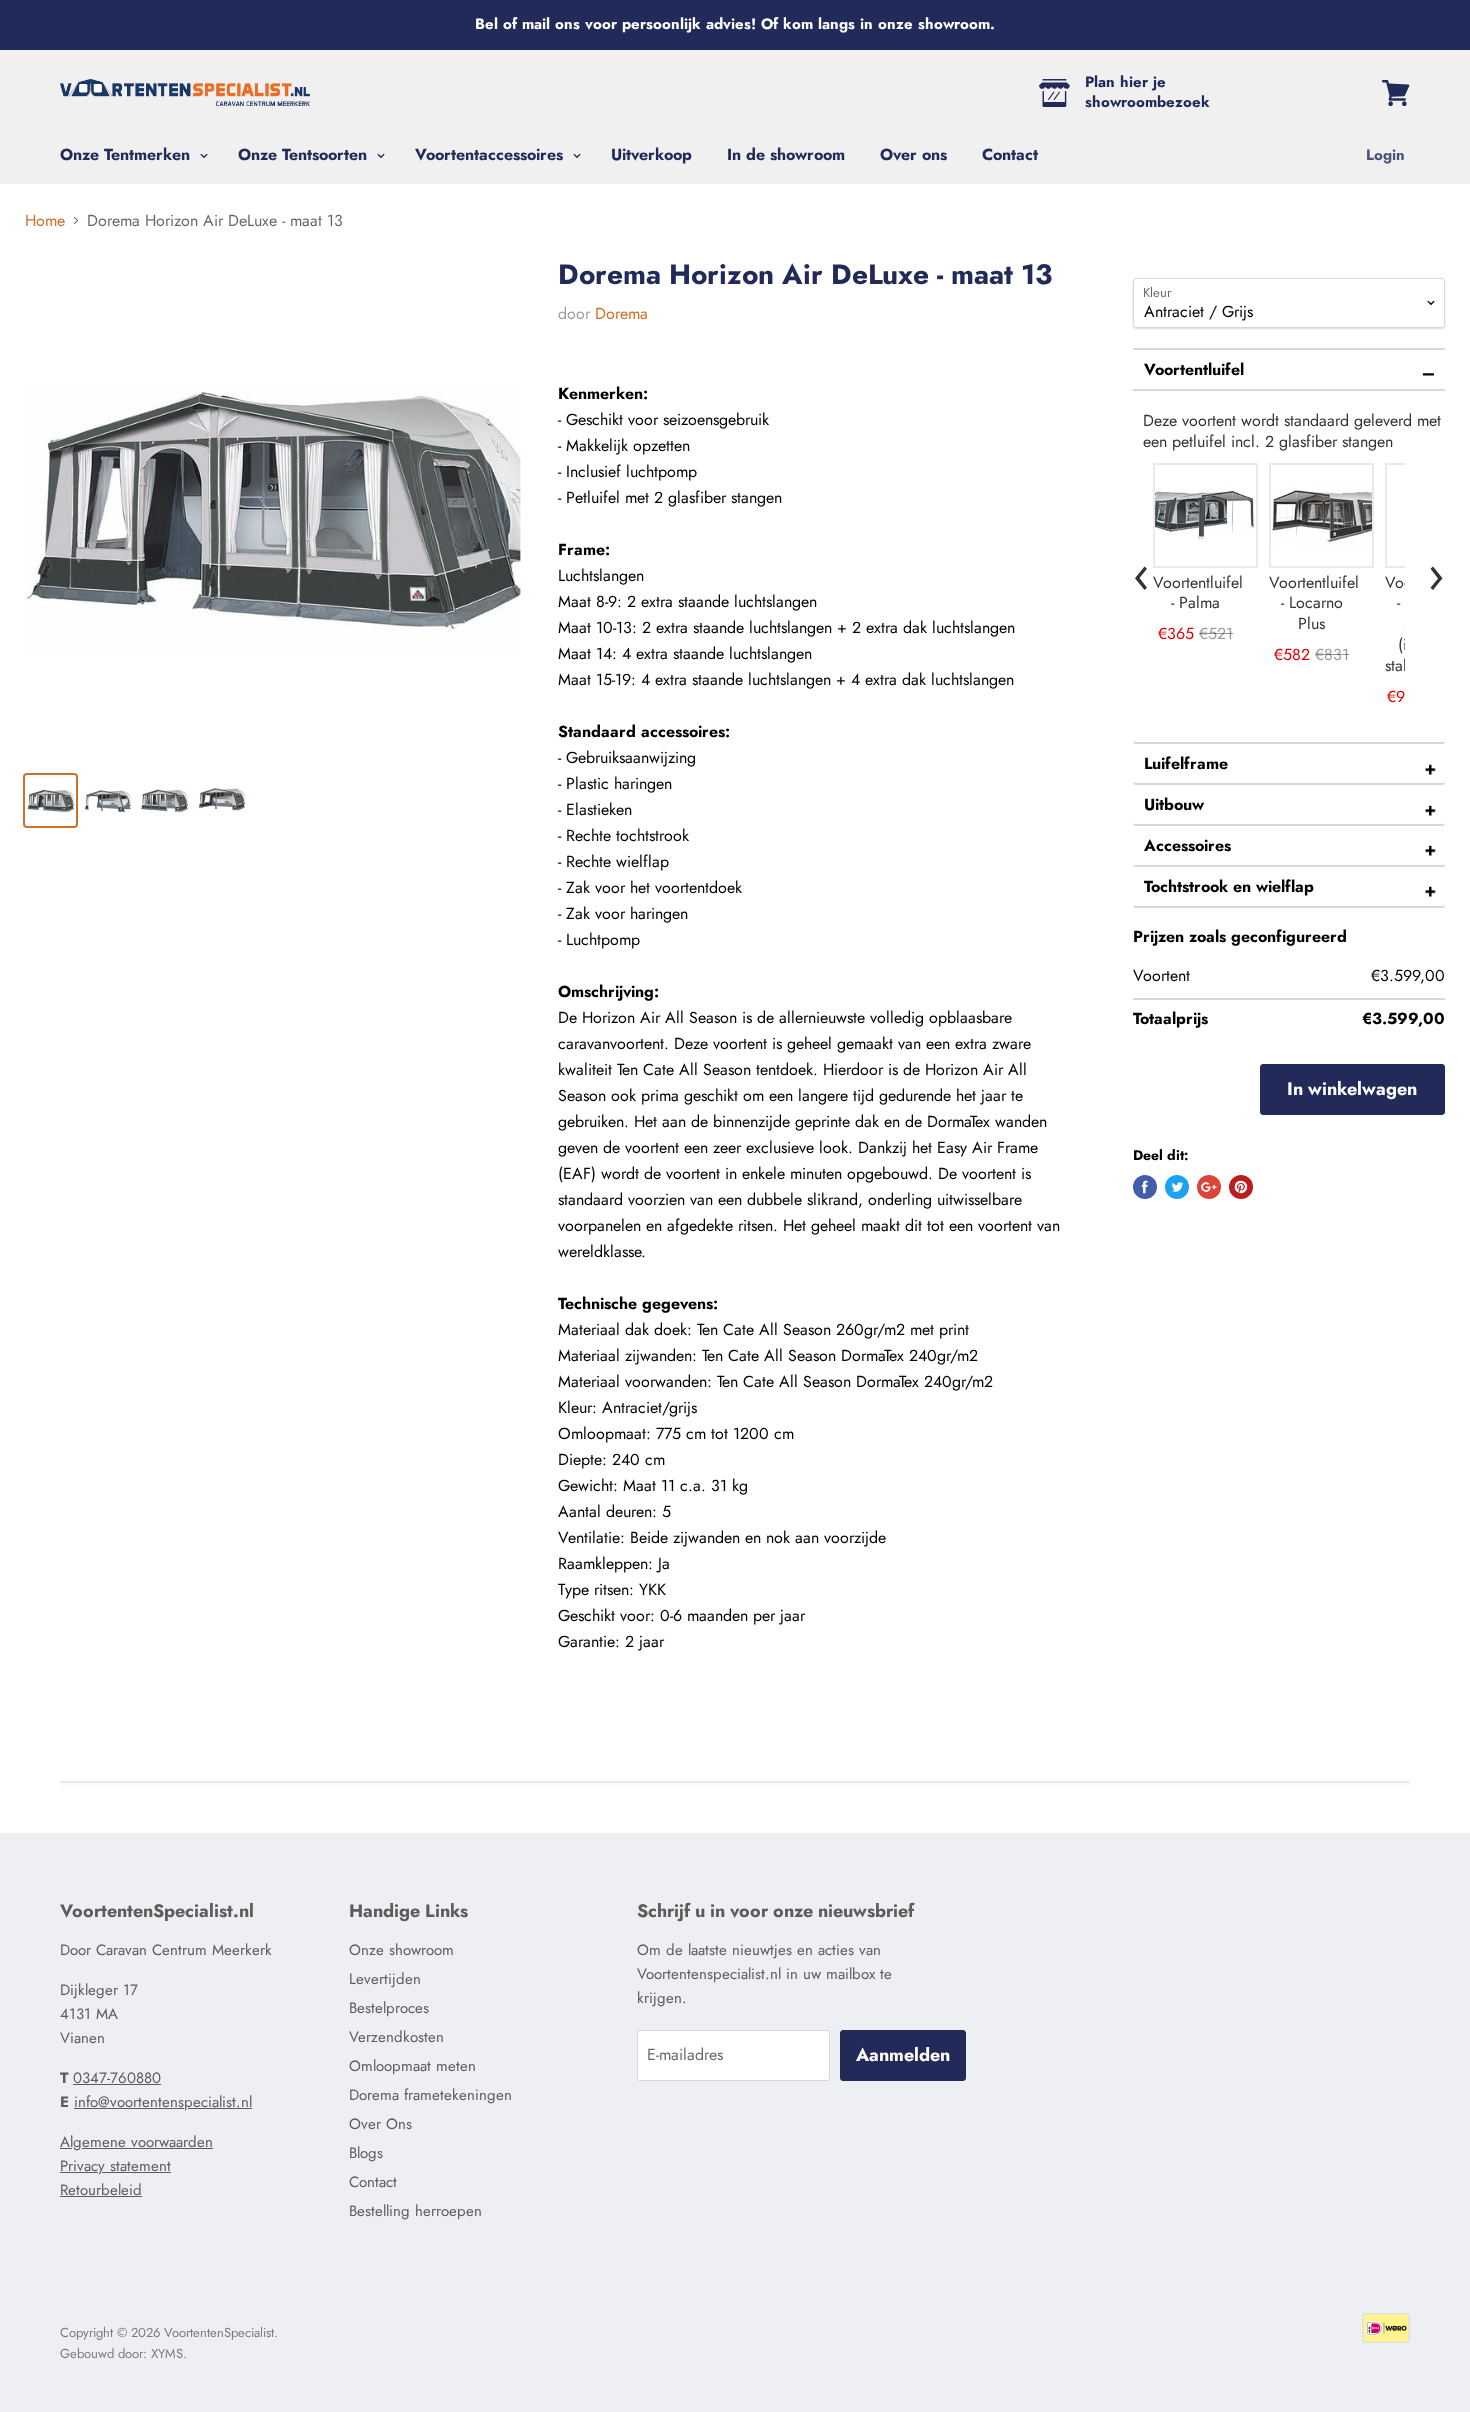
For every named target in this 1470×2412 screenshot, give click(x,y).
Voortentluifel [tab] (1194, 369)
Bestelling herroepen (415, 2211)
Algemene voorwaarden (136, 2142)
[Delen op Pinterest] (1241, 1187)
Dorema (621, 313)
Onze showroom (401, 1950)
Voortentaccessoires (491, 154)
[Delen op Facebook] (1145, 1187)
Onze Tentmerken (127, 154)
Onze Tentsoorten (305, 154)
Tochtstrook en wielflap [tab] (1229, 886)
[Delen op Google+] (1209, 1187)
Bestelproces (389, 2008)
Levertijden (385, 1979)
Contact (1010, 154)
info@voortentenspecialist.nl (163, 2102)
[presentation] (1142, 572)
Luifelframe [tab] (1186, 763)
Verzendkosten (396, 2037)
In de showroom (786, 154)
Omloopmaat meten (412, 2066)
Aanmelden (903, 2055)
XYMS (167, 2353)
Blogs (366, 2153)
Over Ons (380, 2124)
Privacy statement (115, 2166)
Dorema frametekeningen (430, 2095)
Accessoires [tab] (1187, 845)
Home (45, 221)
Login (1385, 155)
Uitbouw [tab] (1174, 804)
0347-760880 (117, 2078)
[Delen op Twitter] (1177, 1187)
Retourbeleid (101, 2190)
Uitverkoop (651, 154)
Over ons (913, 154)
